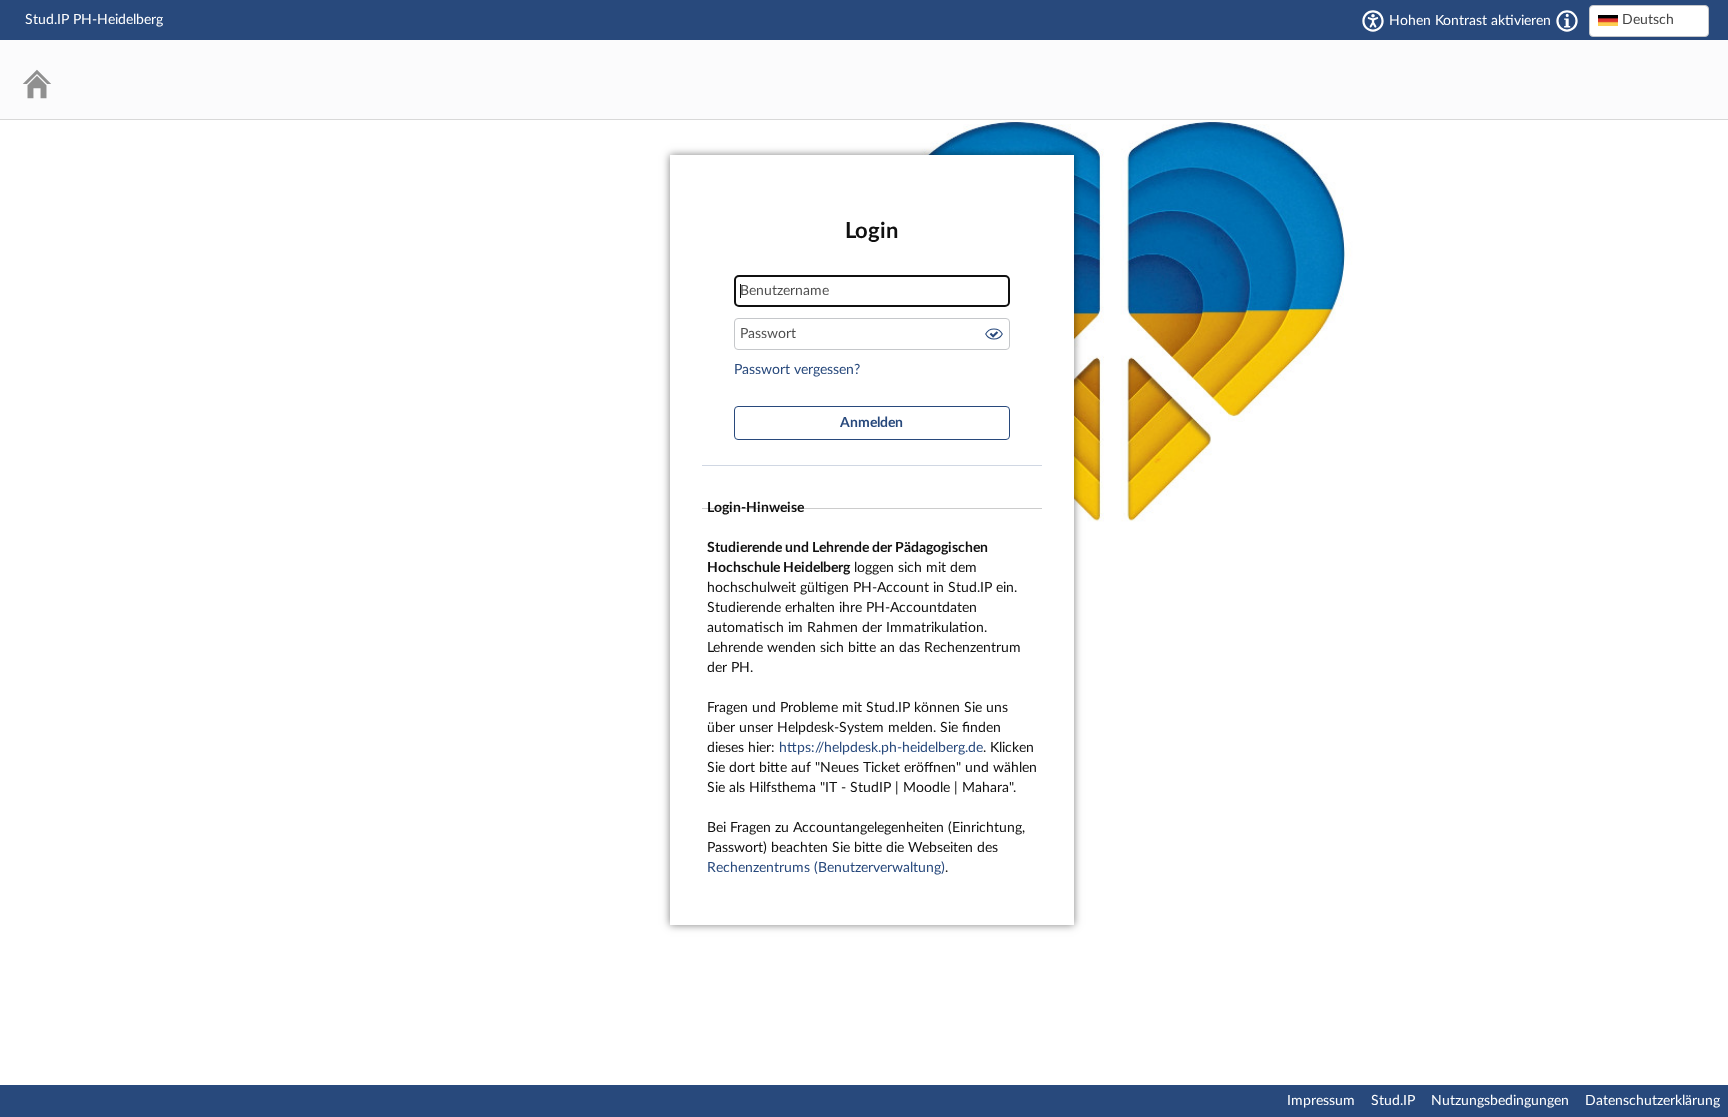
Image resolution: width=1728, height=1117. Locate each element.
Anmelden (871, 423)
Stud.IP (1393, 1101)
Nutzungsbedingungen (1500, 1101)
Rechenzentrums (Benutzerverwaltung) (826, 868)
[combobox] (1649, 21)
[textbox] (1649, 20)
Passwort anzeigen (994, 334)
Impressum (1321, 1101)
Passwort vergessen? (797, 370)
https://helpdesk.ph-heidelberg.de (881, 748)
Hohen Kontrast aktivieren (1470, 21)
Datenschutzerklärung (1652, 1101)
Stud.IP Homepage (1633, 79)
